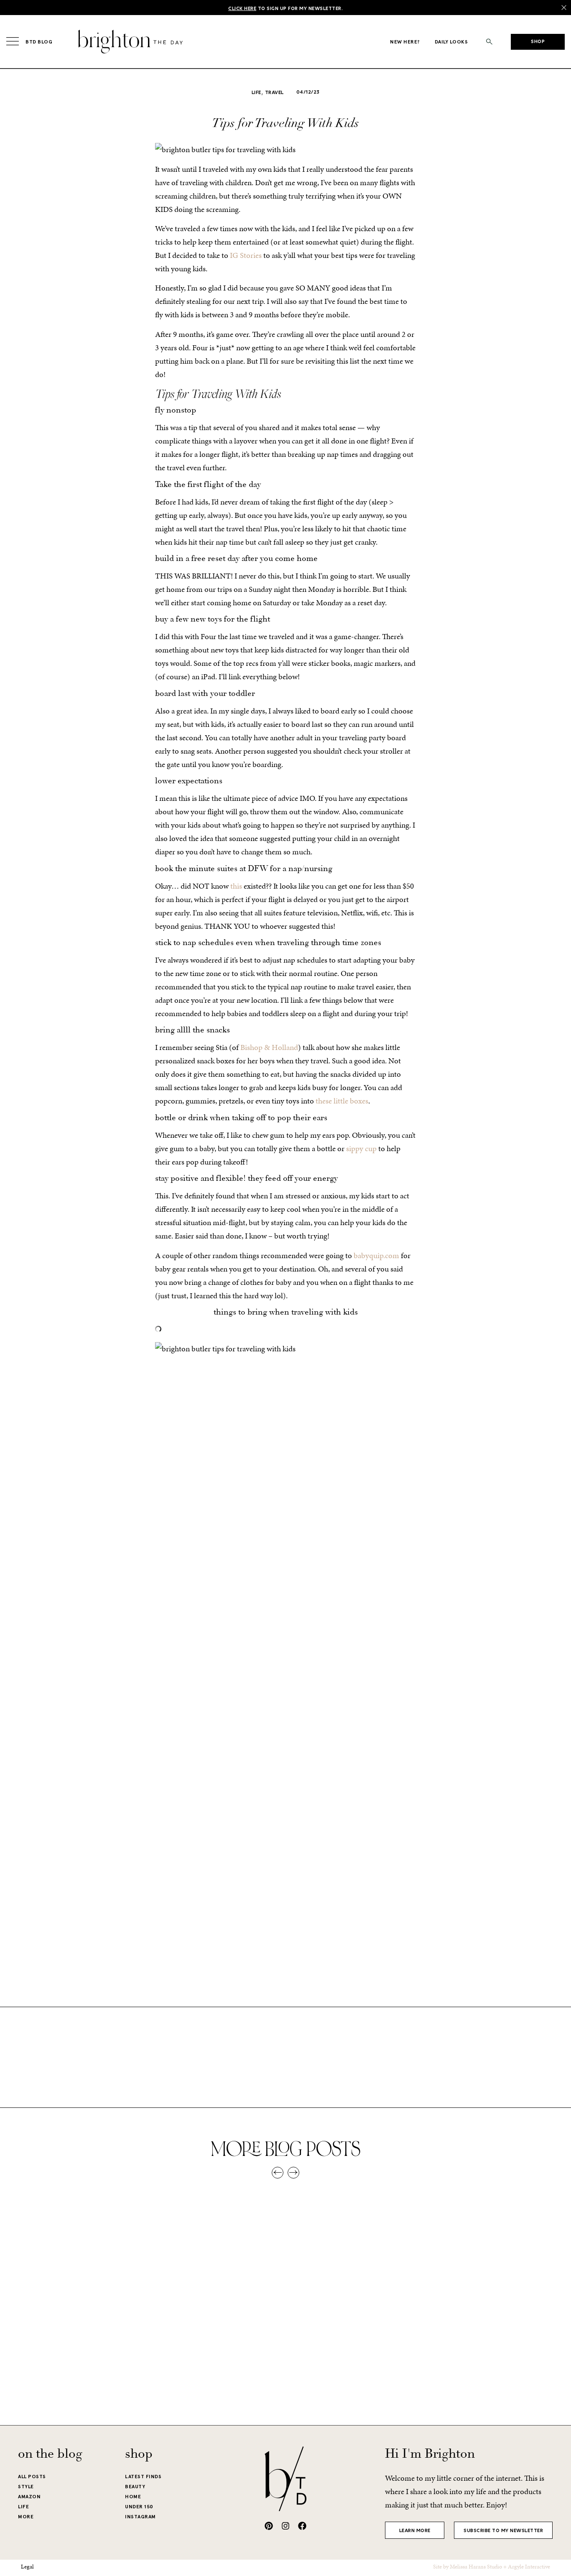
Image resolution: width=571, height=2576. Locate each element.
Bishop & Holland (269, 1047)
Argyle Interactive (529, 2567)
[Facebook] (302, 2526)
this (236, 886)
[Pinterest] (269, 2526)
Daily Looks (451, 42)
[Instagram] (285, 2526)
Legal (27, 2567)
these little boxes (342, 1101)
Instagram (140, 2517)
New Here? (405, 42)
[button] (489, 42)
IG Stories (246, 255)
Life (256, 93)
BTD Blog (39, 42)
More (26, 2517)
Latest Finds (143, 2477)
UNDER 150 (139, 2507)
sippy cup (361, 1148)
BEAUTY (135, 2487)
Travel (274, 93)
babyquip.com (376, 1255)
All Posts (32, 2477)
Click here (242, 9)
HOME (133, 2497)
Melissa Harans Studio (476, 2567)
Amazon (29, 2497)
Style (26, 2487)
